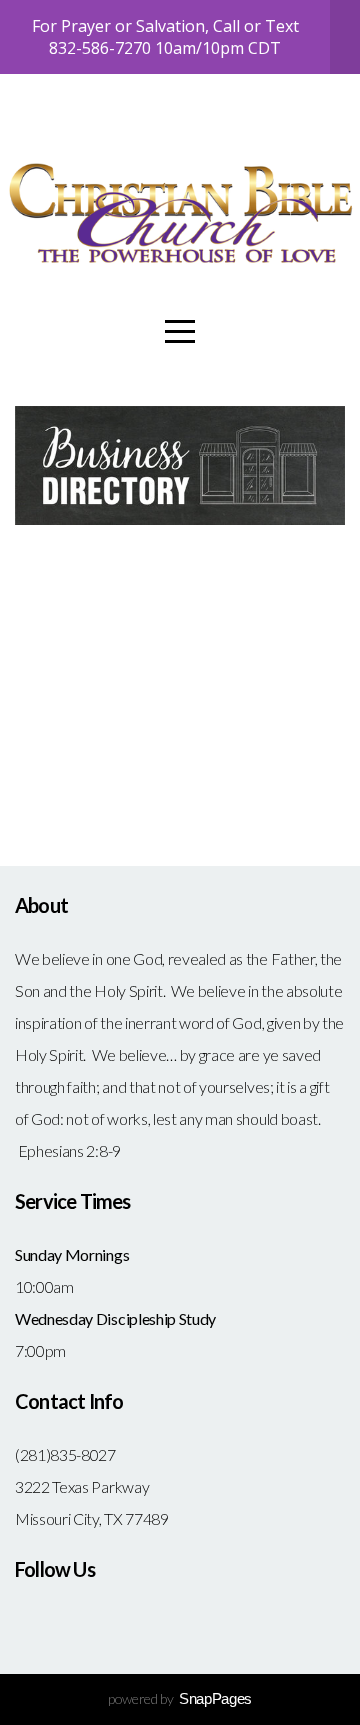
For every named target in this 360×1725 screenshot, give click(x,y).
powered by (180, 1698)
